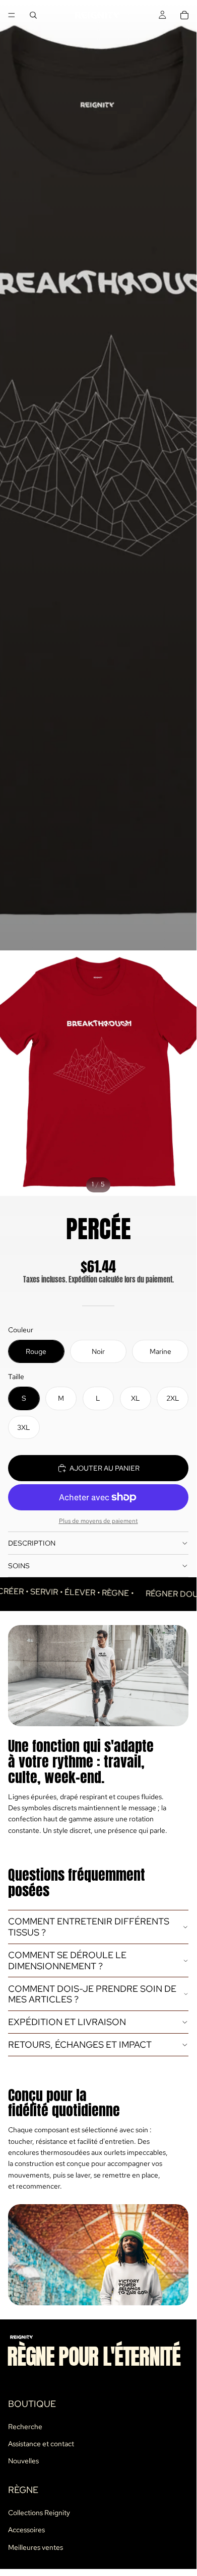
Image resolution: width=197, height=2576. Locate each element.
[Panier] (184, 15)
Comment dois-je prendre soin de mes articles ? (92, 1994)
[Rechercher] (33, 15)
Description (32, 1543)
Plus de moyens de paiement (98, 1521)
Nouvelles (23, 2461)
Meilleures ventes (36, 2547)
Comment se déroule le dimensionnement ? (67, 1960)
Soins (19, 1566)
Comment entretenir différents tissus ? (89, 1927)
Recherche (25, 2427)
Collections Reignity (39, 2513)
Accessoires (26, 2530)
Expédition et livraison (67, 2022)
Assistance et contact (41, 2444)
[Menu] (12, 15)
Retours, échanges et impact (80, 2044)
